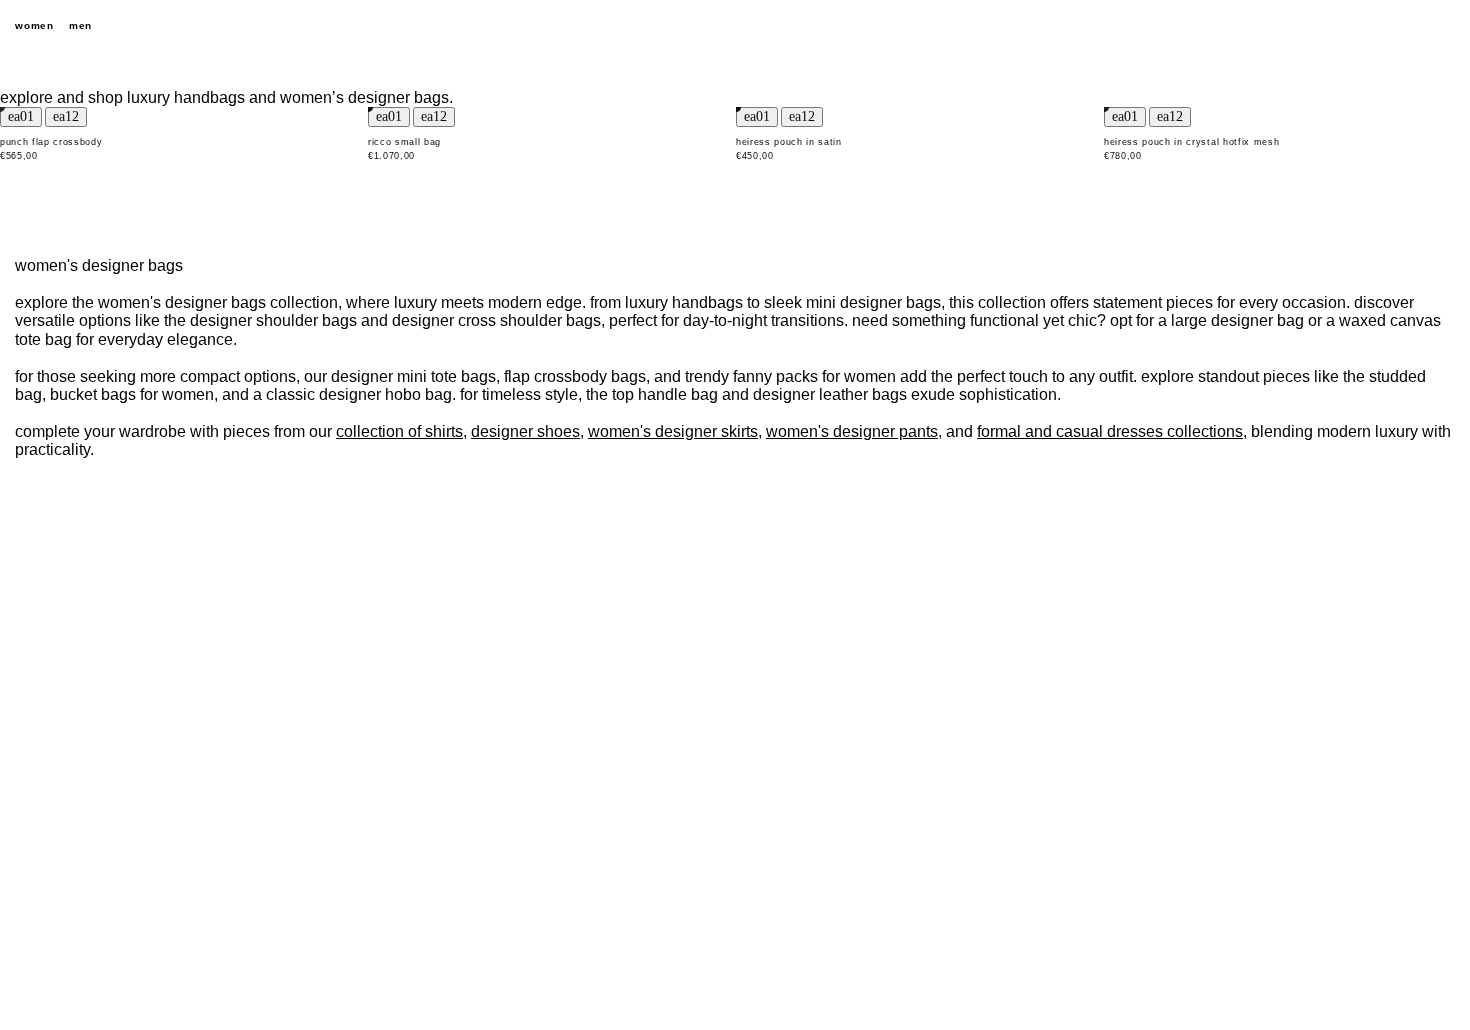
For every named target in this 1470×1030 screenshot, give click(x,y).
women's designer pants (852, 431)
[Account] (1410, 26)
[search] (1340, 26)
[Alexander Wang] (735, 26)
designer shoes (525, 431)
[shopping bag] (1445, 26)
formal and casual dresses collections (1110, 431)
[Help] (1375, 26)
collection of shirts (399, 431)
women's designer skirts (673, 431)
